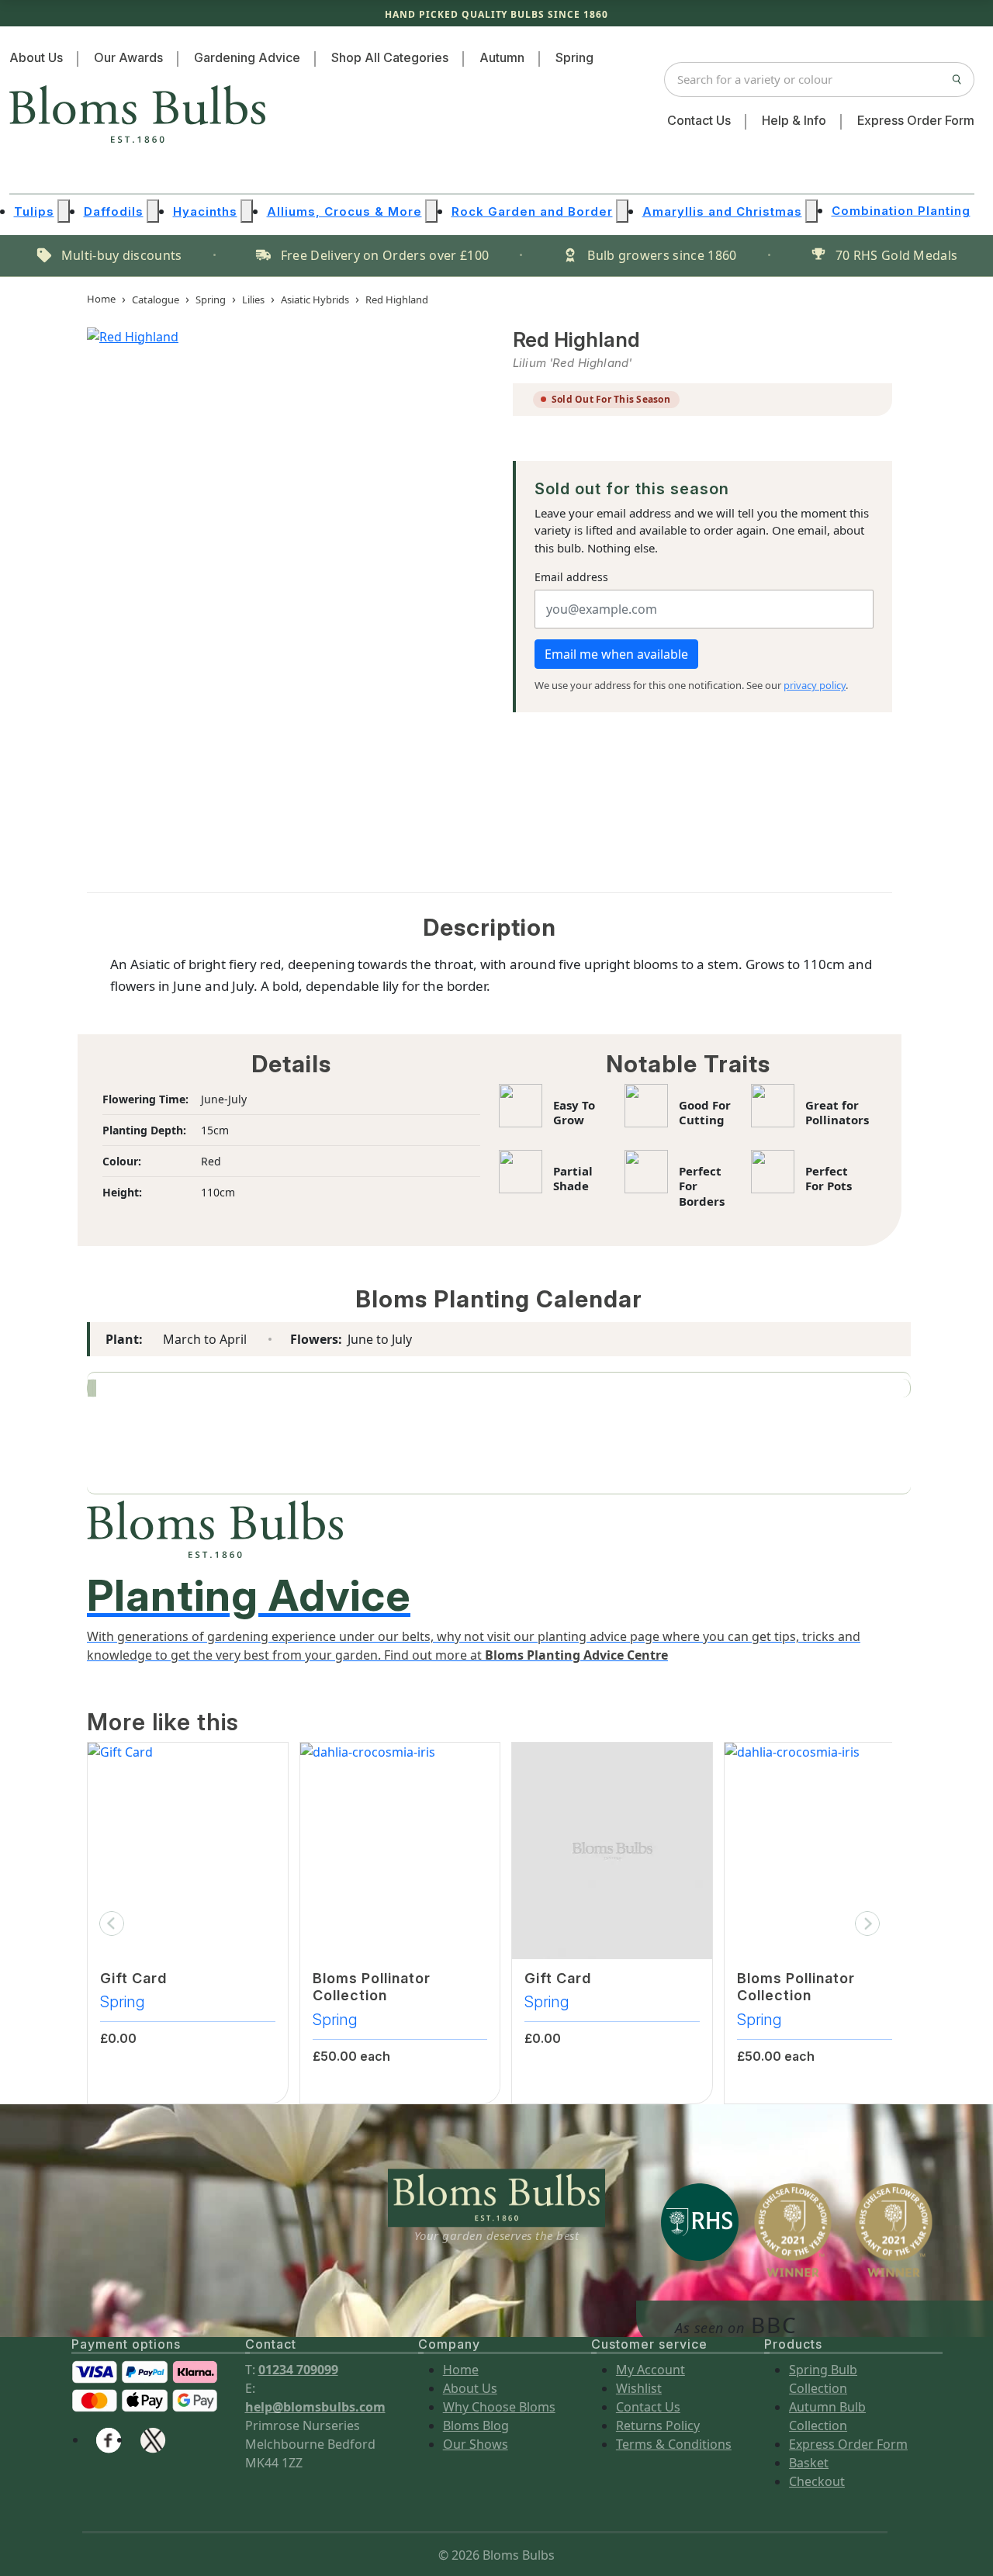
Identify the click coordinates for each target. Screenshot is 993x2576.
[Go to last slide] (112, 1923)
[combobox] (819, 80)
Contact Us (699, 120)
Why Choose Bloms (499, 2407)
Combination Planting (901, 211)
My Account (650, 2370)
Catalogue (156, 299)
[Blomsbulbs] (109, 2439)
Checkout (817, 2481)
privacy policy (815, 685)
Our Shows (476, 2444)
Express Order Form (916, 120)
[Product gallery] (277, 591)
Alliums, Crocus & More (344, 211)
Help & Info (794, 120)
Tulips (34, 211)
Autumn (502, 57)
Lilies (253, 299)
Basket (809, 2463)
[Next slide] (867, 1923)
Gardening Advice (247, 57)
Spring (574, 57)
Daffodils (114, 211)
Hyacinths (205, 211)
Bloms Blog (476, 2425)
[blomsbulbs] (153, 2439)
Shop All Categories (390, 57)
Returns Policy (658, 2425)
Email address (571, 577)
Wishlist (639, 2388)
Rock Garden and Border (532, 211)
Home (101, 299)
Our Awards (128, 57)
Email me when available (616, 654)
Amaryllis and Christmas (722, 211)
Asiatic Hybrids (315, 299)
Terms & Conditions (674, 2444)
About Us (36, 57)
